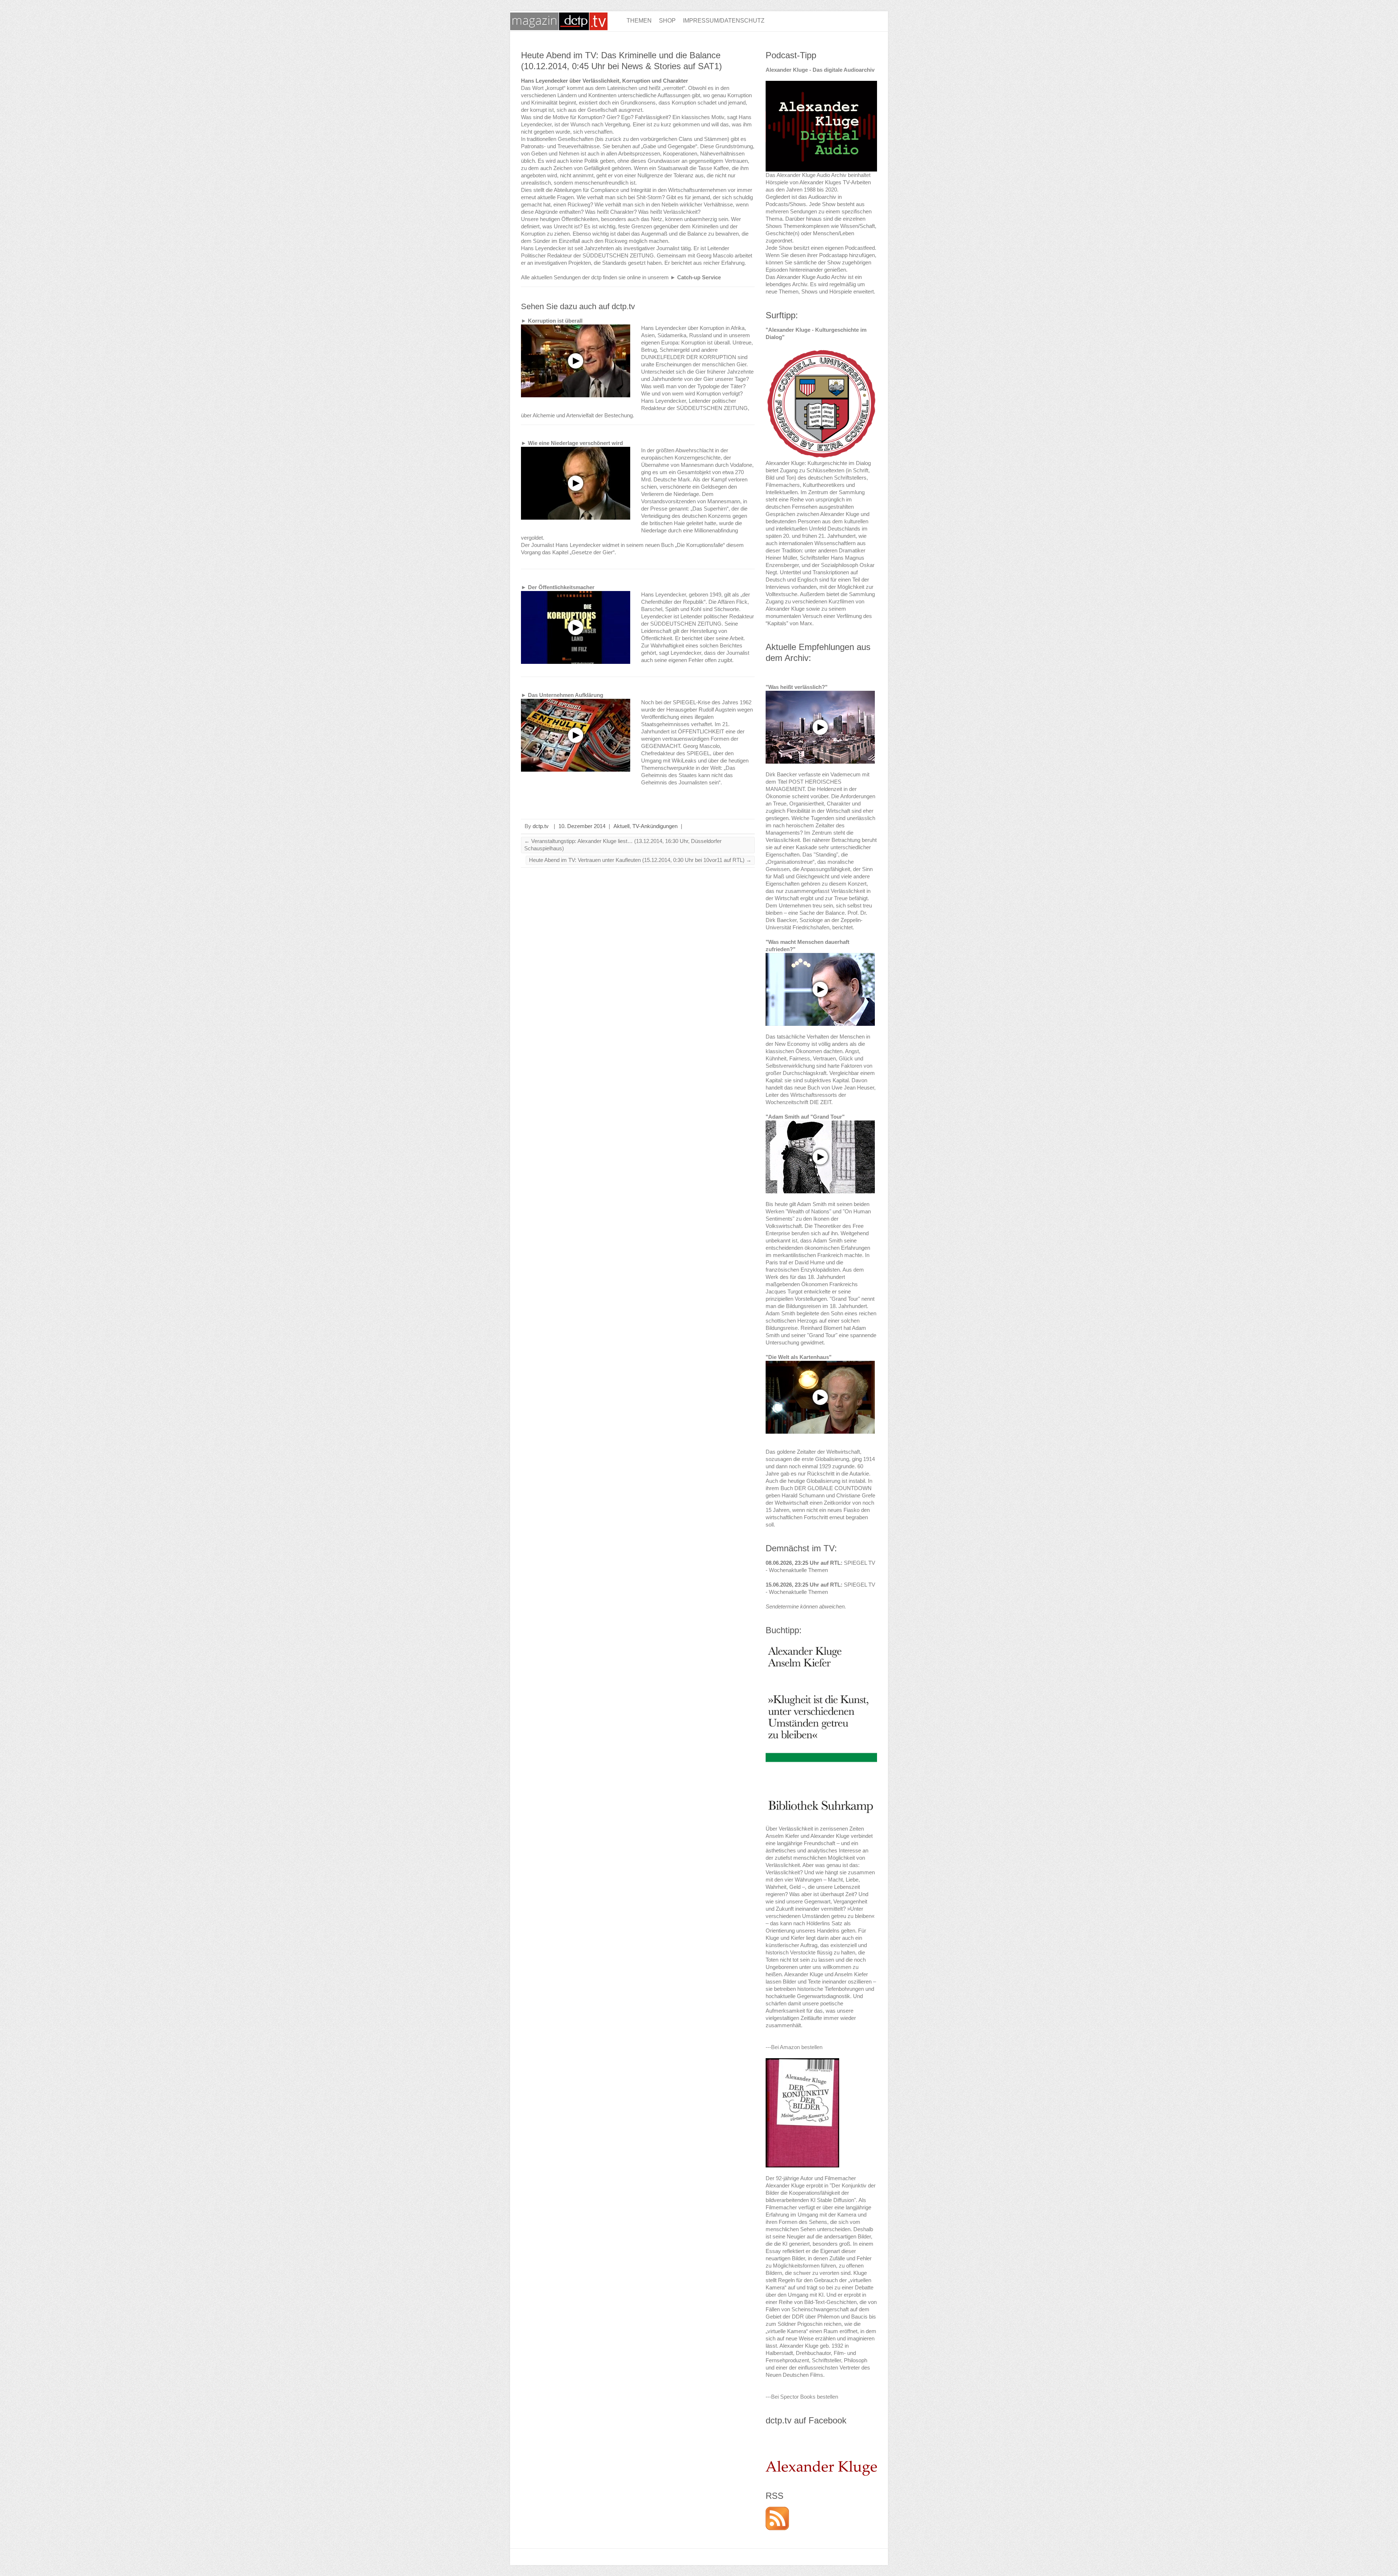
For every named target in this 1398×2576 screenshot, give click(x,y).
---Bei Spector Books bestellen (802, 2397)
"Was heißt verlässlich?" (797, 687)
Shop (667, 21)
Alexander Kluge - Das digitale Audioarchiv (820, 70)
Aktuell (621, 826)
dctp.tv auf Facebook (806, 2420)
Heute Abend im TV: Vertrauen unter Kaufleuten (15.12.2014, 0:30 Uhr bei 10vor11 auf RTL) (640, 860)
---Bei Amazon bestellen (794, 2047)
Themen (639, 21)
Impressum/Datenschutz (724, 21)
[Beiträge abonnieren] (777, 2510)
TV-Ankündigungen (655, 826)
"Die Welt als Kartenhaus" (799, 1357)
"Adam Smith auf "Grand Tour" (805, 1117)
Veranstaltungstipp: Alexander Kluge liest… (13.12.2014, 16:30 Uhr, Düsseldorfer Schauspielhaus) (623, 845)
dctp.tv (541, 826)
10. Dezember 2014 (582, 826)
